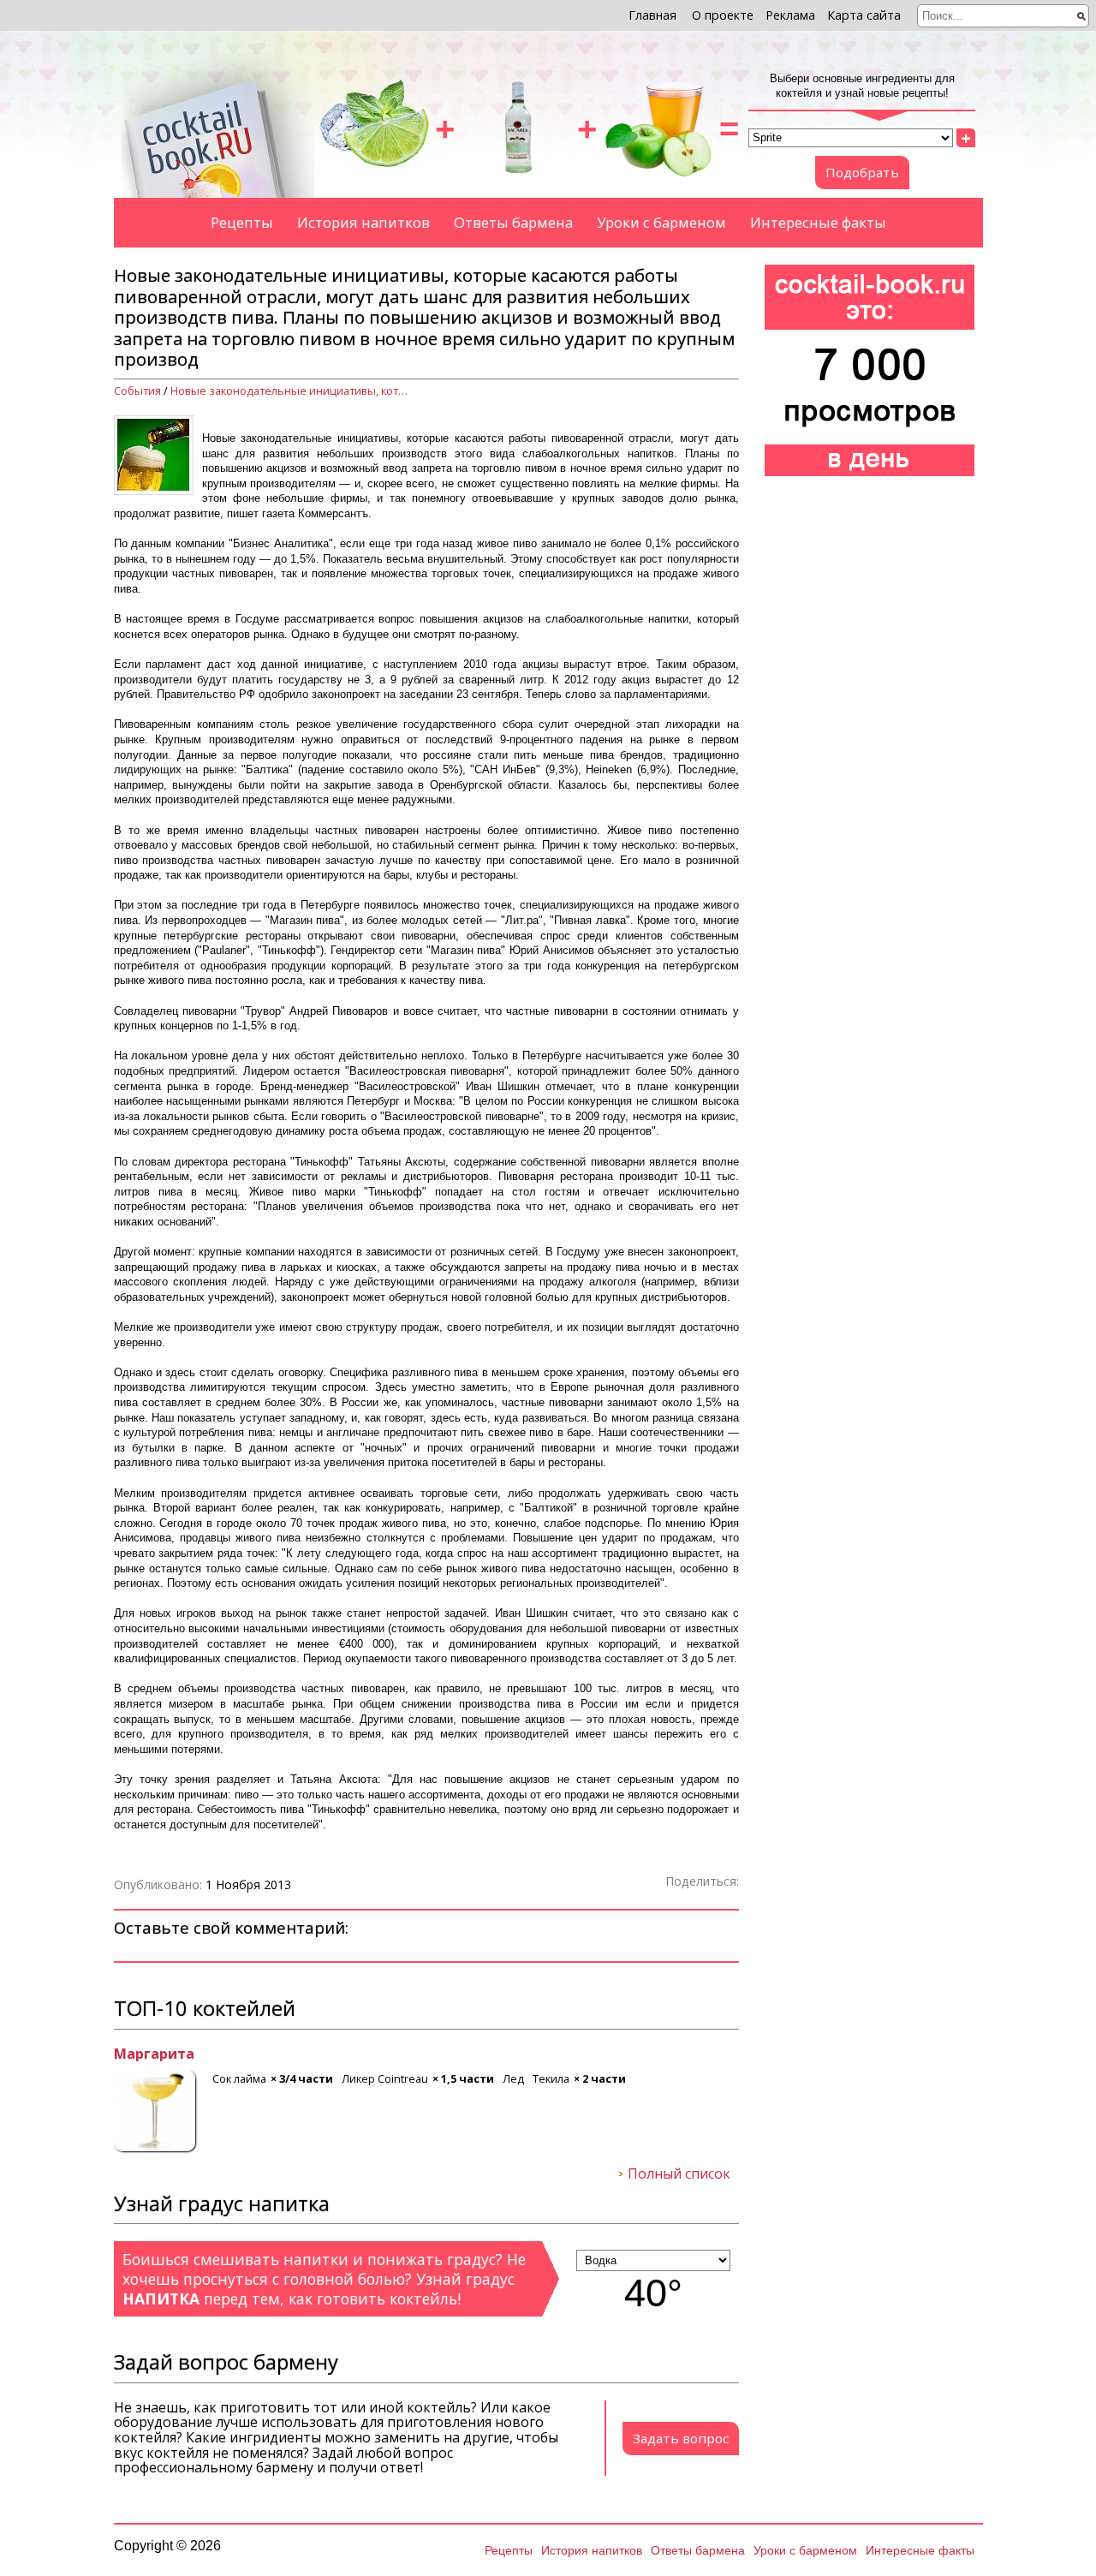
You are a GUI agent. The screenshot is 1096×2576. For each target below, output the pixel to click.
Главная (652, 15)
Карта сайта (864, 15)
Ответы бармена (513, 222)
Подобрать (862, 172)
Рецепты (242, 222)
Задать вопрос (681, 2438)
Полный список (679, 2174)
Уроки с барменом (661, 222)
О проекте (723, 15)
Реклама (790, 15)
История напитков (363, 222)
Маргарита (154, 2054)
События (137, 391)
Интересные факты (818, 222)
